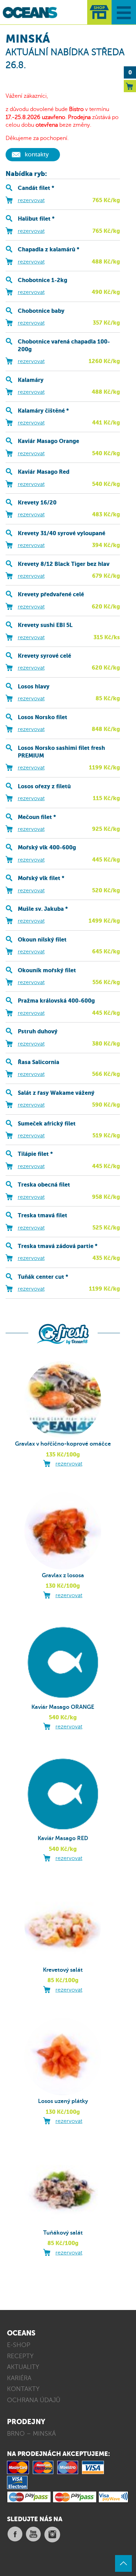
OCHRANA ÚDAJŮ (34, 2400)
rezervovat (31, 200)
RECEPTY (20, 2356)
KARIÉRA (19, 2378)
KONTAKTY (23, 2389)
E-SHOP (19, 2345)
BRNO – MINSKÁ (31, 2434)
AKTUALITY (23, 2367)
